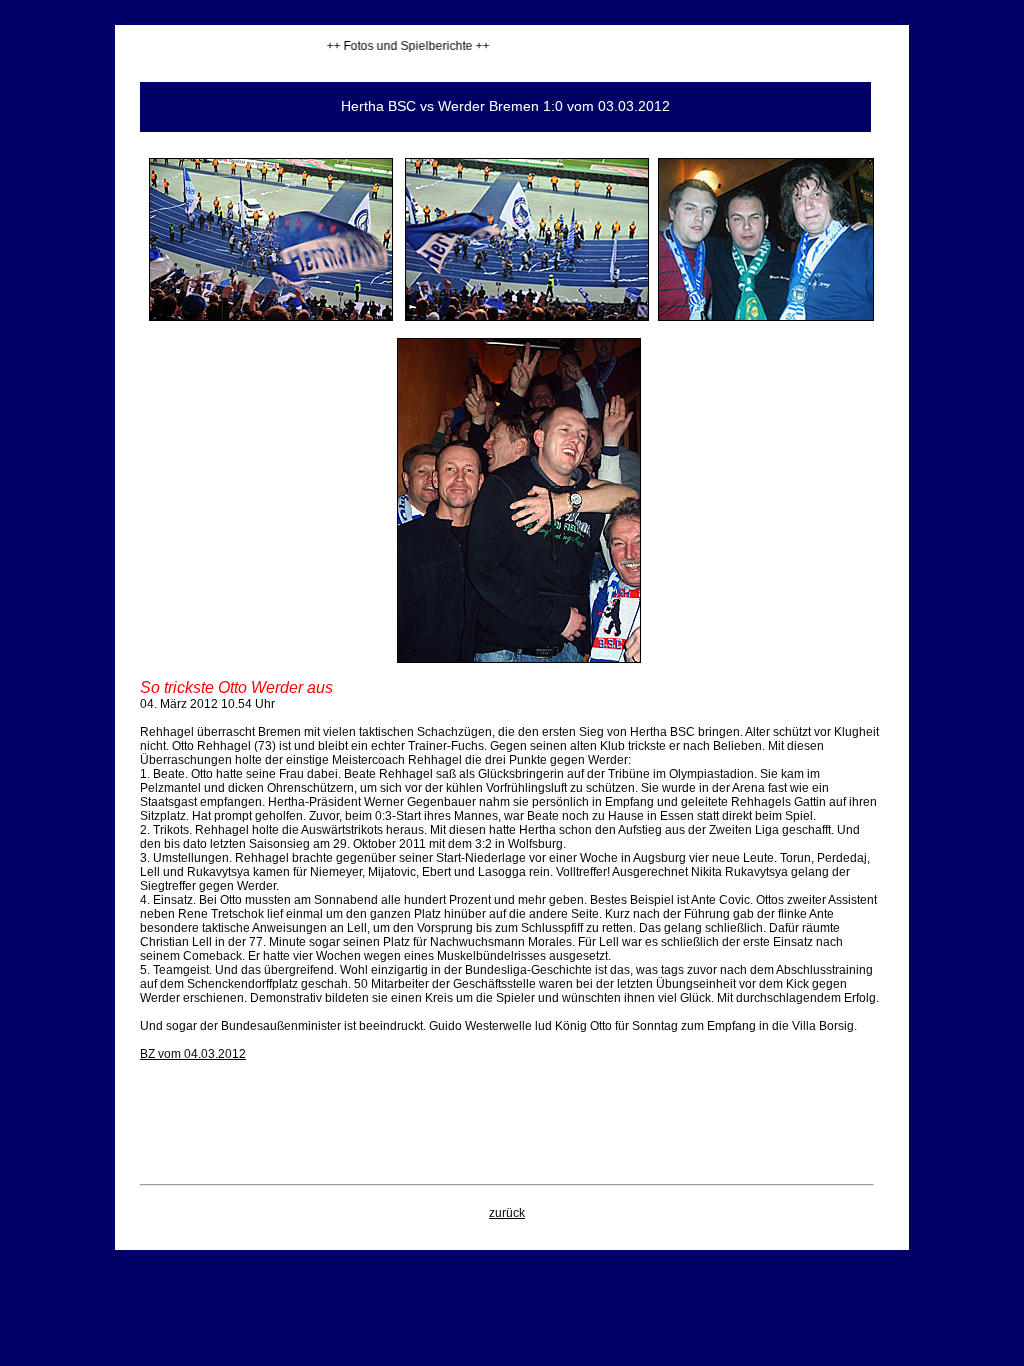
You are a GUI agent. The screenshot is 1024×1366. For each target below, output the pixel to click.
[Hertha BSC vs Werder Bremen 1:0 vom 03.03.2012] (271, 317)
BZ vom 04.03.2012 (193, 1054)
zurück (507, 1213)
